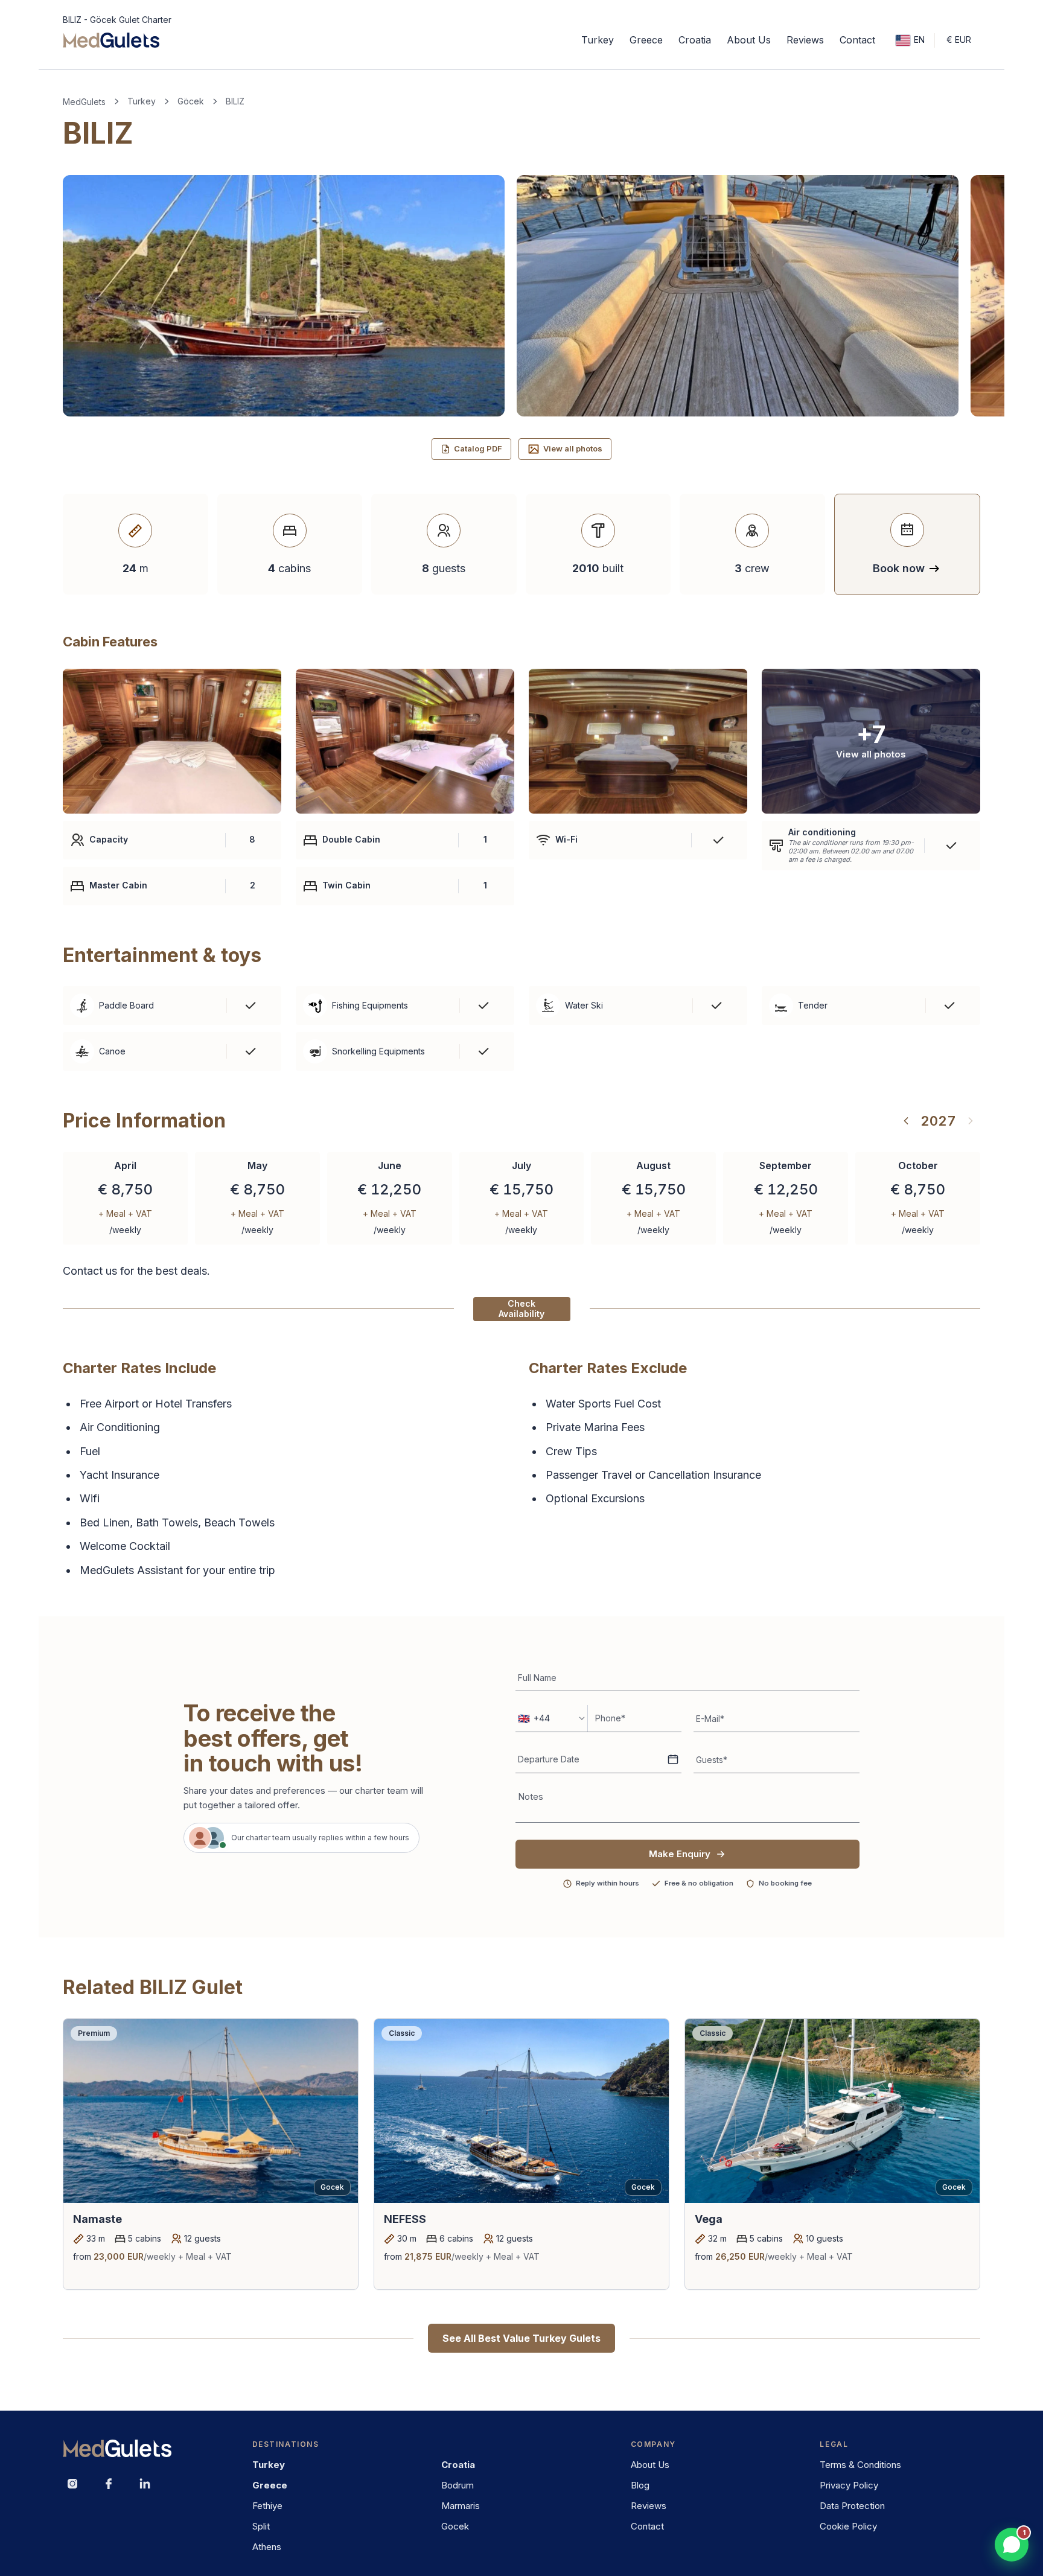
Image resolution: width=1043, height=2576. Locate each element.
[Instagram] (72, 2484)
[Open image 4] (738, 296)
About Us (749, 40)
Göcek (191, 101)
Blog (640, 2485)
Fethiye (267, 2506)
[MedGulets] (111, 40)
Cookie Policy (848, 2526)
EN (919, 40)
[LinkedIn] (145, 2484)
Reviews (805, 40)
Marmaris (461, 2506)
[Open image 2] (405, 741)
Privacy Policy (849, 2485)
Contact (857, 40)
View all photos (573, 448)
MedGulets (84, 102)
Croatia (695, 40)
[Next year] (971, 1121)
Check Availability (521, 1309)
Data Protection (852, 2506)
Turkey (598, 40)
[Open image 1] (172, 741)
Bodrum (458, 2485)
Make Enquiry (680, 1854)
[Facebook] (109, 2484)
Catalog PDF (478, 448)
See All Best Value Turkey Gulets (521, 2338)
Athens (267, 2547)
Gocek (455, 2526)
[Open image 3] (284, 296)
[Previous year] (906, 1121)
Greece (646, 40)
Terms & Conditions (860, 2465)
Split (261, 2526)
